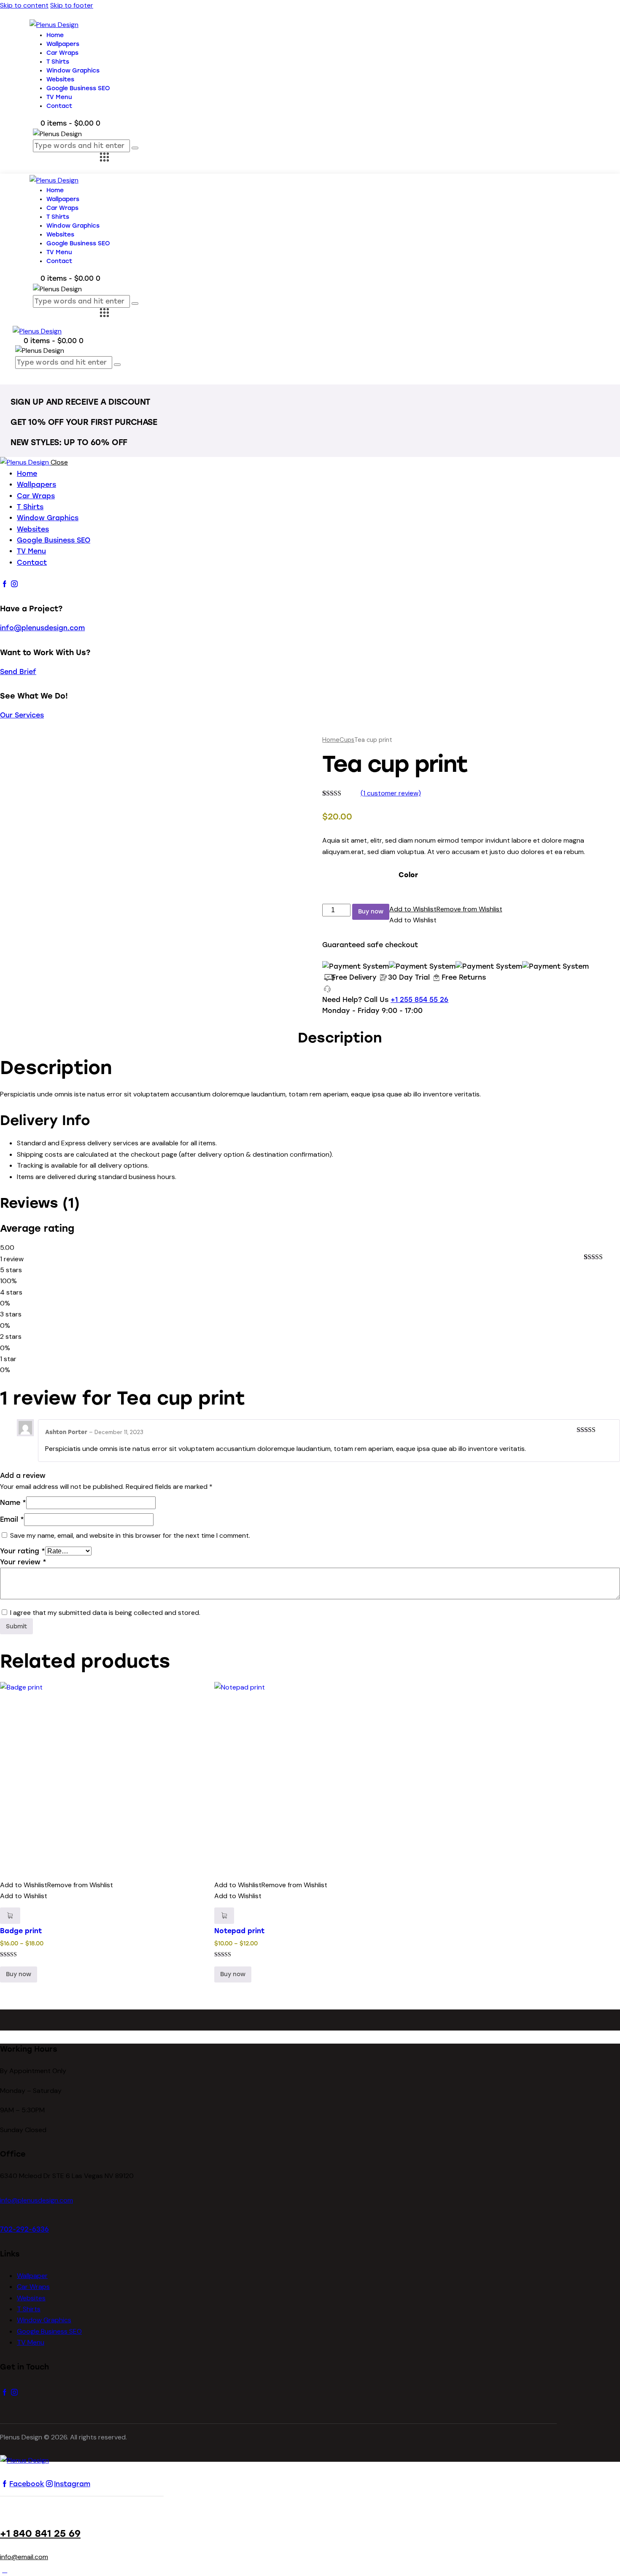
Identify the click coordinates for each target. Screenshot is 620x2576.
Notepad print (239, 1931)
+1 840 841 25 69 (40, 2534)
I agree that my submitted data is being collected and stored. (105, 1613)
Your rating (23, 1551)
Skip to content (24, 5)
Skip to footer (72, 5)
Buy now (371, 912)
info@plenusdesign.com (42, 628)
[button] (446, 909)
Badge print (21, 1931)
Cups (347, 740)
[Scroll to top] (5, 2570)
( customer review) (391, 793)
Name (13, 1503)
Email (12, 1519)
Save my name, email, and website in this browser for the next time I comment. (130, 1535)
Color (408, 875)
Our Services (22, 715)
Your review (23, 1562)
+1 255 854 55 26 (419, 1000)
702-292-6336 (24, 2229)
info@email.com (24, 2557)
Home (331, 740)
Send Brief (18, 672)
